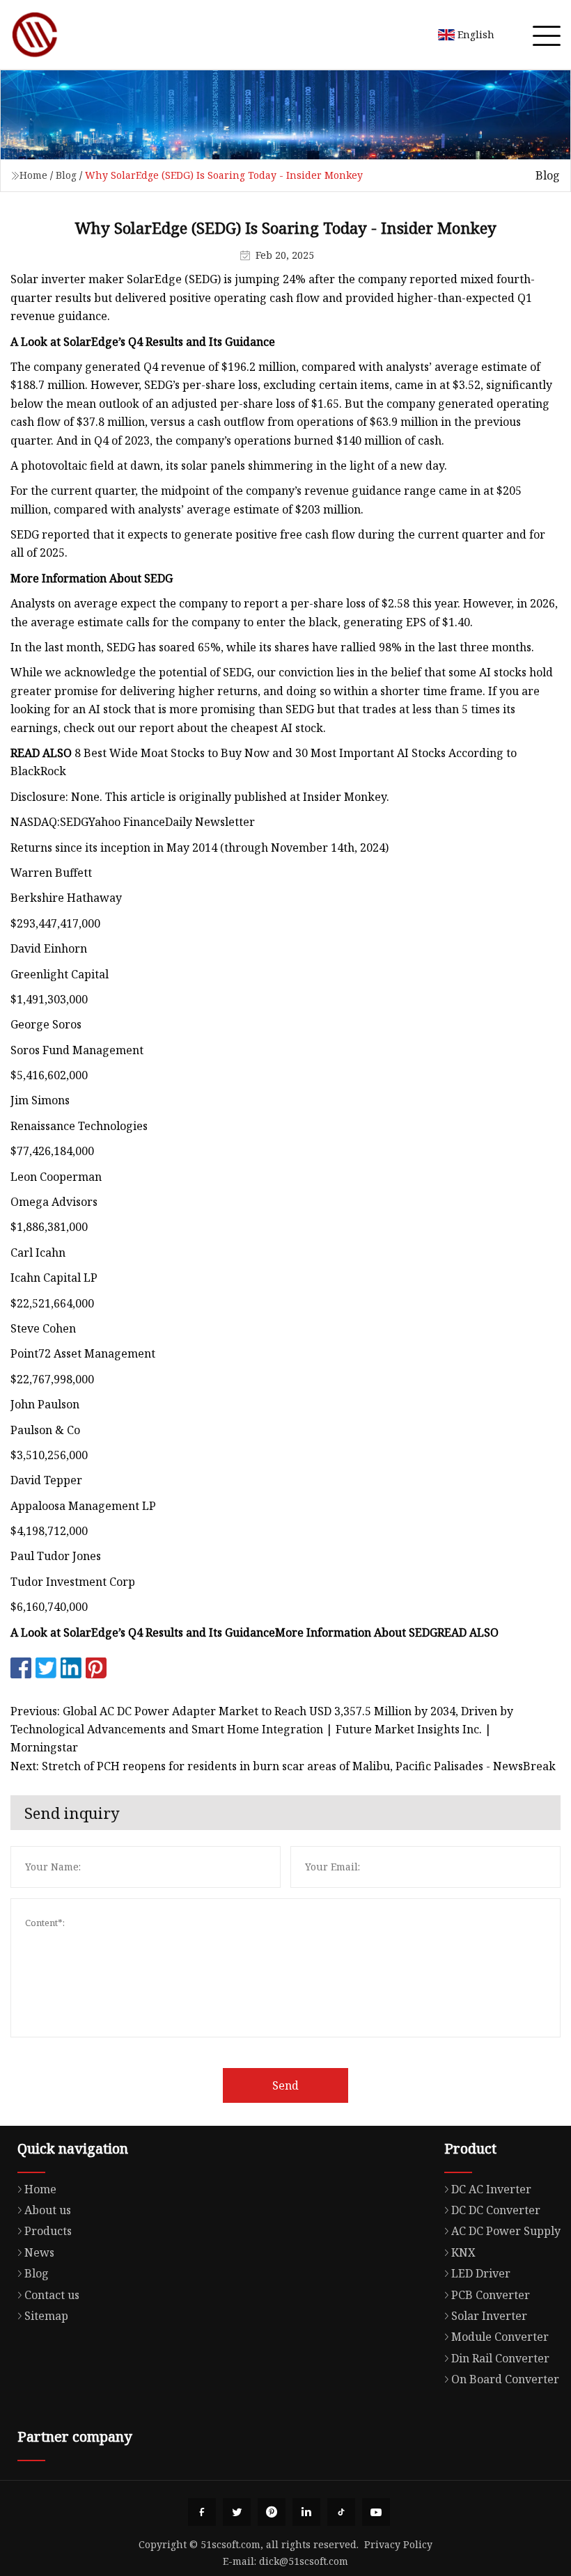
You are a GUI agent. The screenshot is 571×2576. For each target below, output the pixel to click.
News (39, 2252)
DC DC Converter (496, 2210)
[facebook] (202, 2512)
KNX (463, 2252)
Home (33, 175)
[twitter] (237, 2512)
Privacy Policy (398, 2544)
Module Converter (500, 2337)
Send (285, 2085)
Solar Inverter (489, 2316)
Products (48, 2231)
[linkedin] (306, 2512)
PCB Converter (491, 2295)
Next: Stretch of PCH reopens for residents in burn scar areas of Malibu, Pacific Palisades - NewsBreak (283, 1766)
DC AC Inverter (491, 2189)
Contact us (52, 2295)
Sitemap (46, 2316)
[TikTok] (341, 2512)
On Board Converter (505, 2379)
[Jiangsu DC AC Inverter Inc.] (35, 35)
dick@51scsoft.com (304, 2561)
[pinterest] (272, 2512)
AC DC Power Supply (506, 2231)
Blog (66, 175)
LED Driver (481, 2273)
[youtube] (376, 2512)
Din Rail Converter (500, 2358)
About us (48, 2210)
